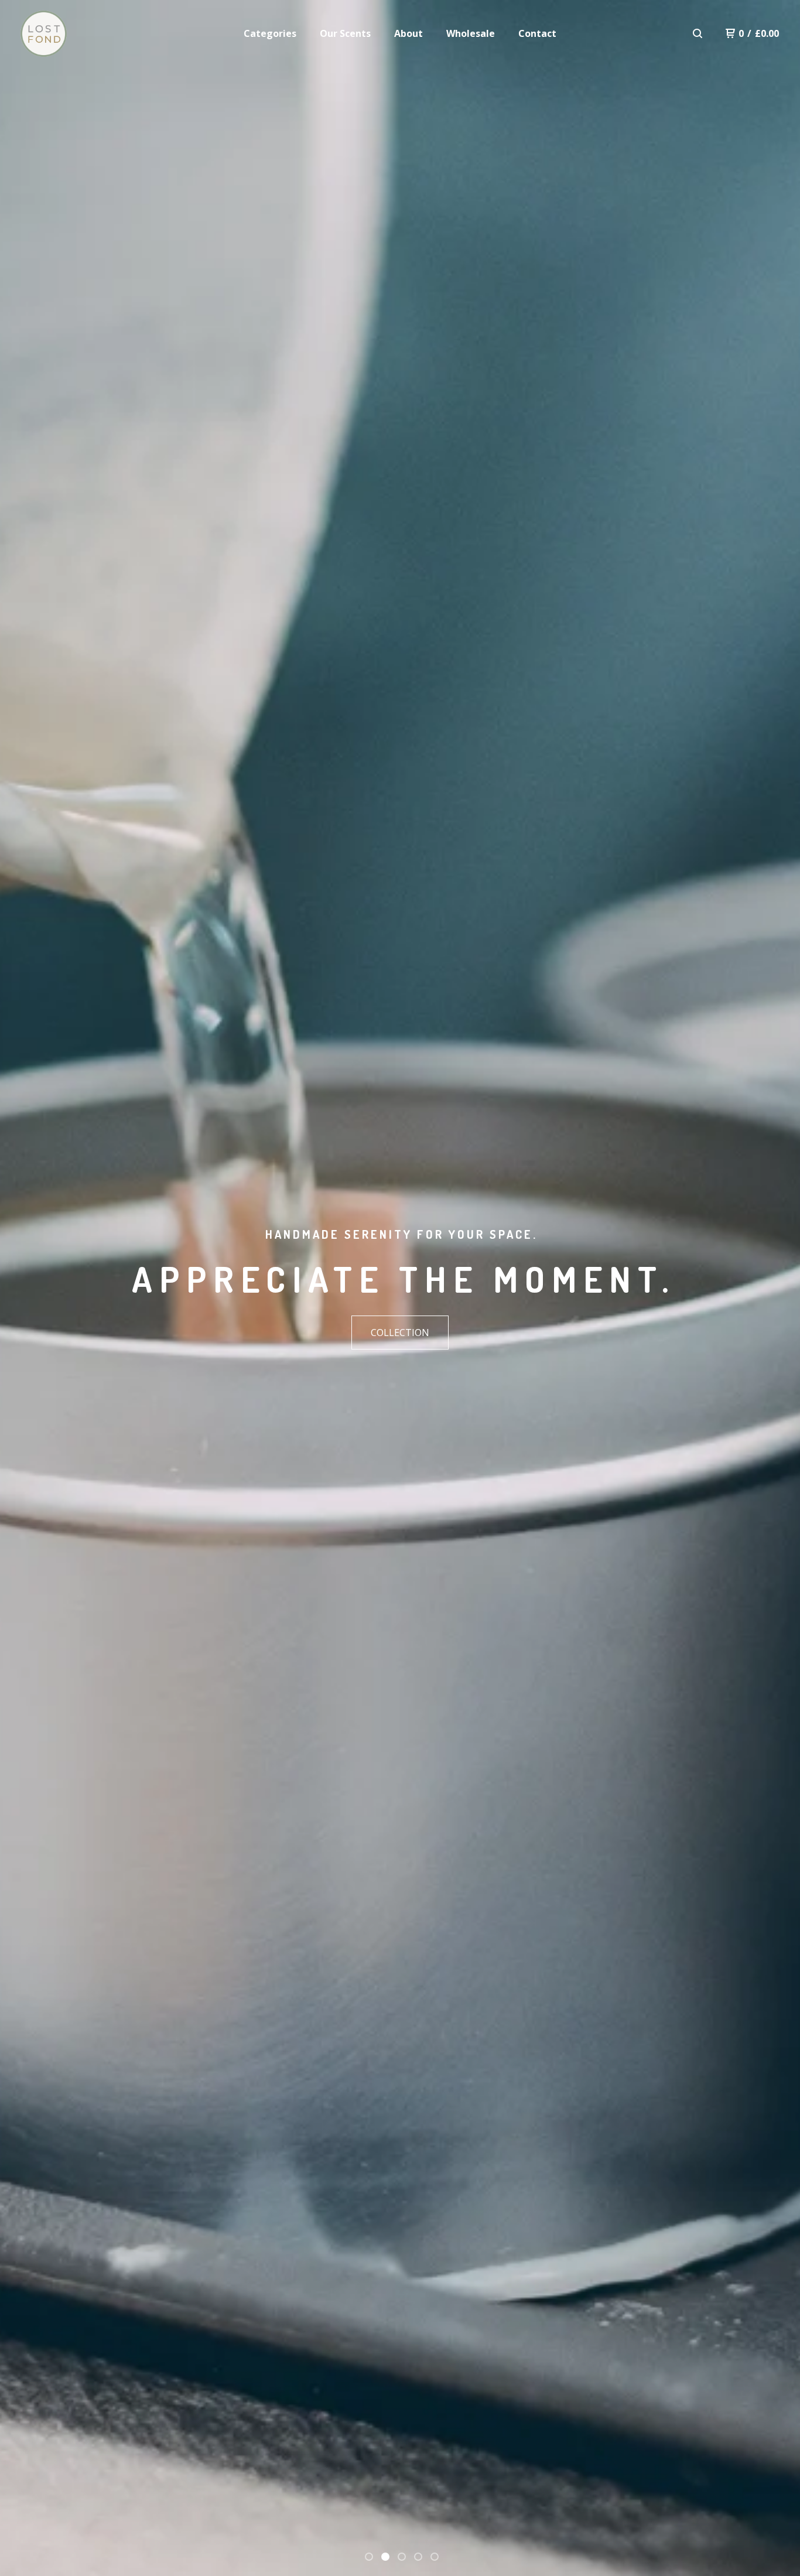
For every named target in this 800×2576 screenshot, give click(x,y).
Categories (270, 33)
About (408, 33)
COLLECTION (400, 1333)
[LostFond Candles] (44, 34)
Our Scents (345, 33)
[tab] (369, 2557)
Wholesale (471, 33)
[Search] (698, 33)
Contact (537, 33)
